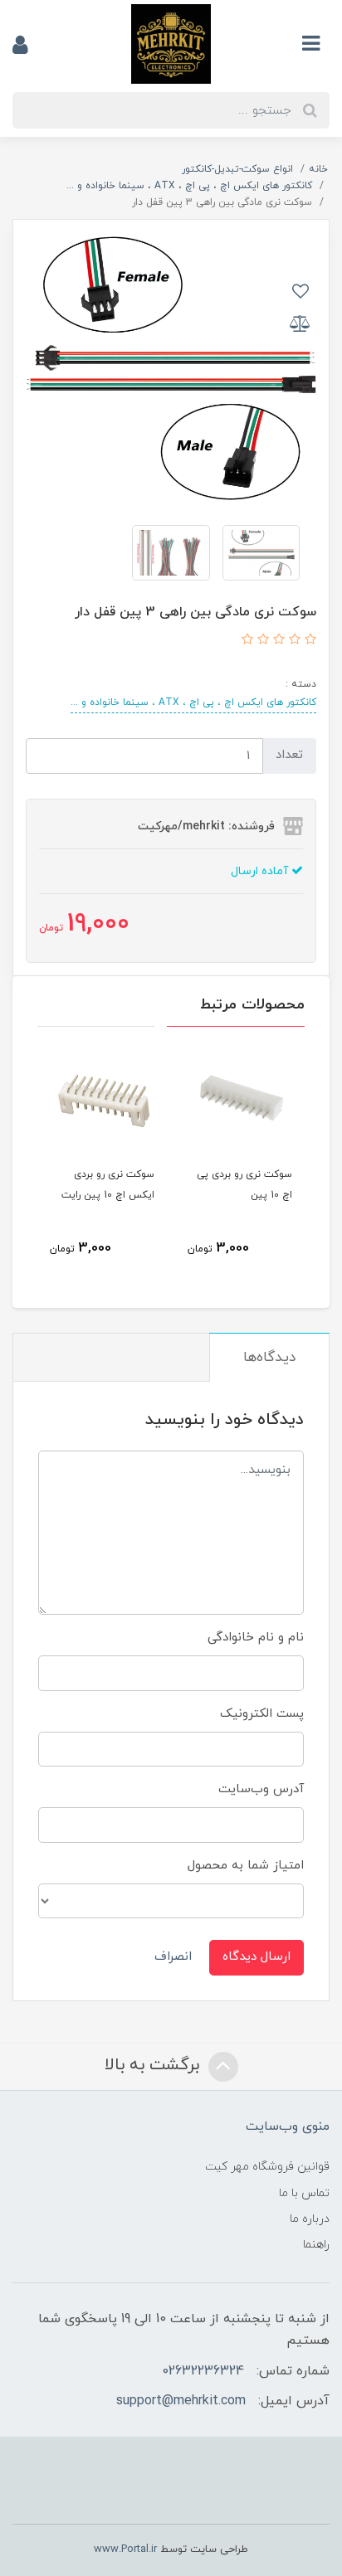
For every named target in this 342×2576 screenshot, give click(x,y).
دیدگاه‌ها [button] (269, 1358)
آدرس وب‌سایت (261, 1789)
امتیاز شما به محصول (246, 1866)
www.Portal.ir (125, 2549)
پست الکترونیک (262, 1714)
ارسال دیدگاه (256, 1957)
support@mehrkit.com (181, 2401)
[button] (308, 641)
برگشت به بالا (154, 2065)
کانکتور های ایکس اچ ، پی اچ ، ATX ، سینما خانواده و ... (193, 702)
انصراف (173, 1957)
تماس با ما (304, 2193)
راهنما (316, 2245)
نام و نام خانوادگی (256, 1638)
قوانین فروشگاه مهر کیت (267, 2167)
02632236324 (203, 2371)
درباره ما (310, 2219)
